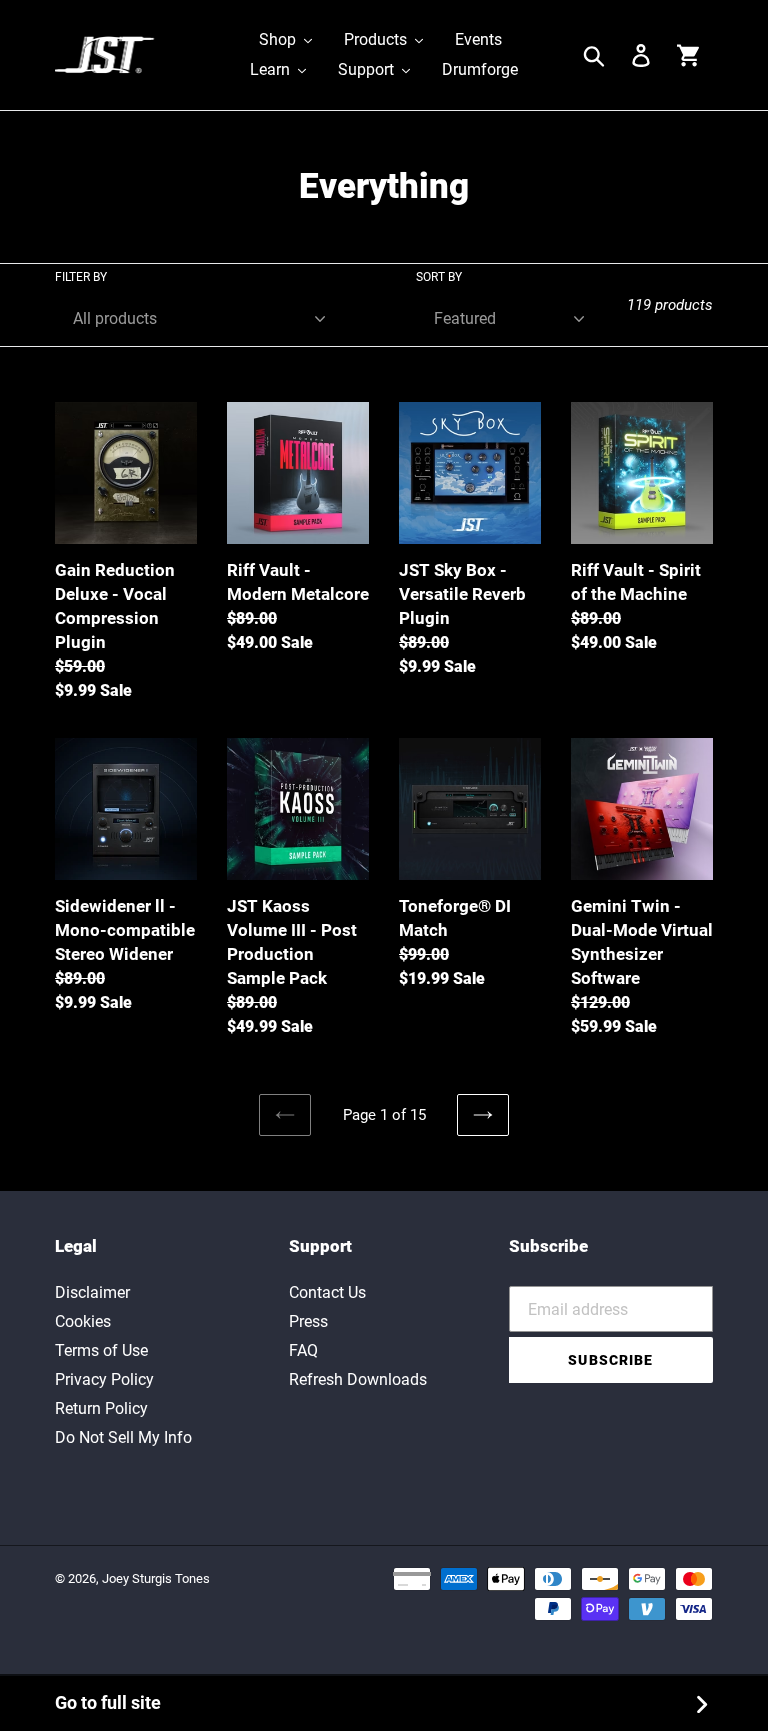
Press (308, 1321)
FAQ (303, 1350)
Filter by (81, 277)
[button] (285, 40)
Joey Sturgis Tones (156, 1578)
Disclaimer (92, 1292)
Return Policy (101, 1408)
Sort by (439, 277)
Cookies (83, 1321)
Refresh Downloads (358, 1379)
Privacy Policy (104, 1379)
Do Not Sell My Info (123, 1437)
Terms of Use (101, 1350)
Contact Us (327, 1292)
